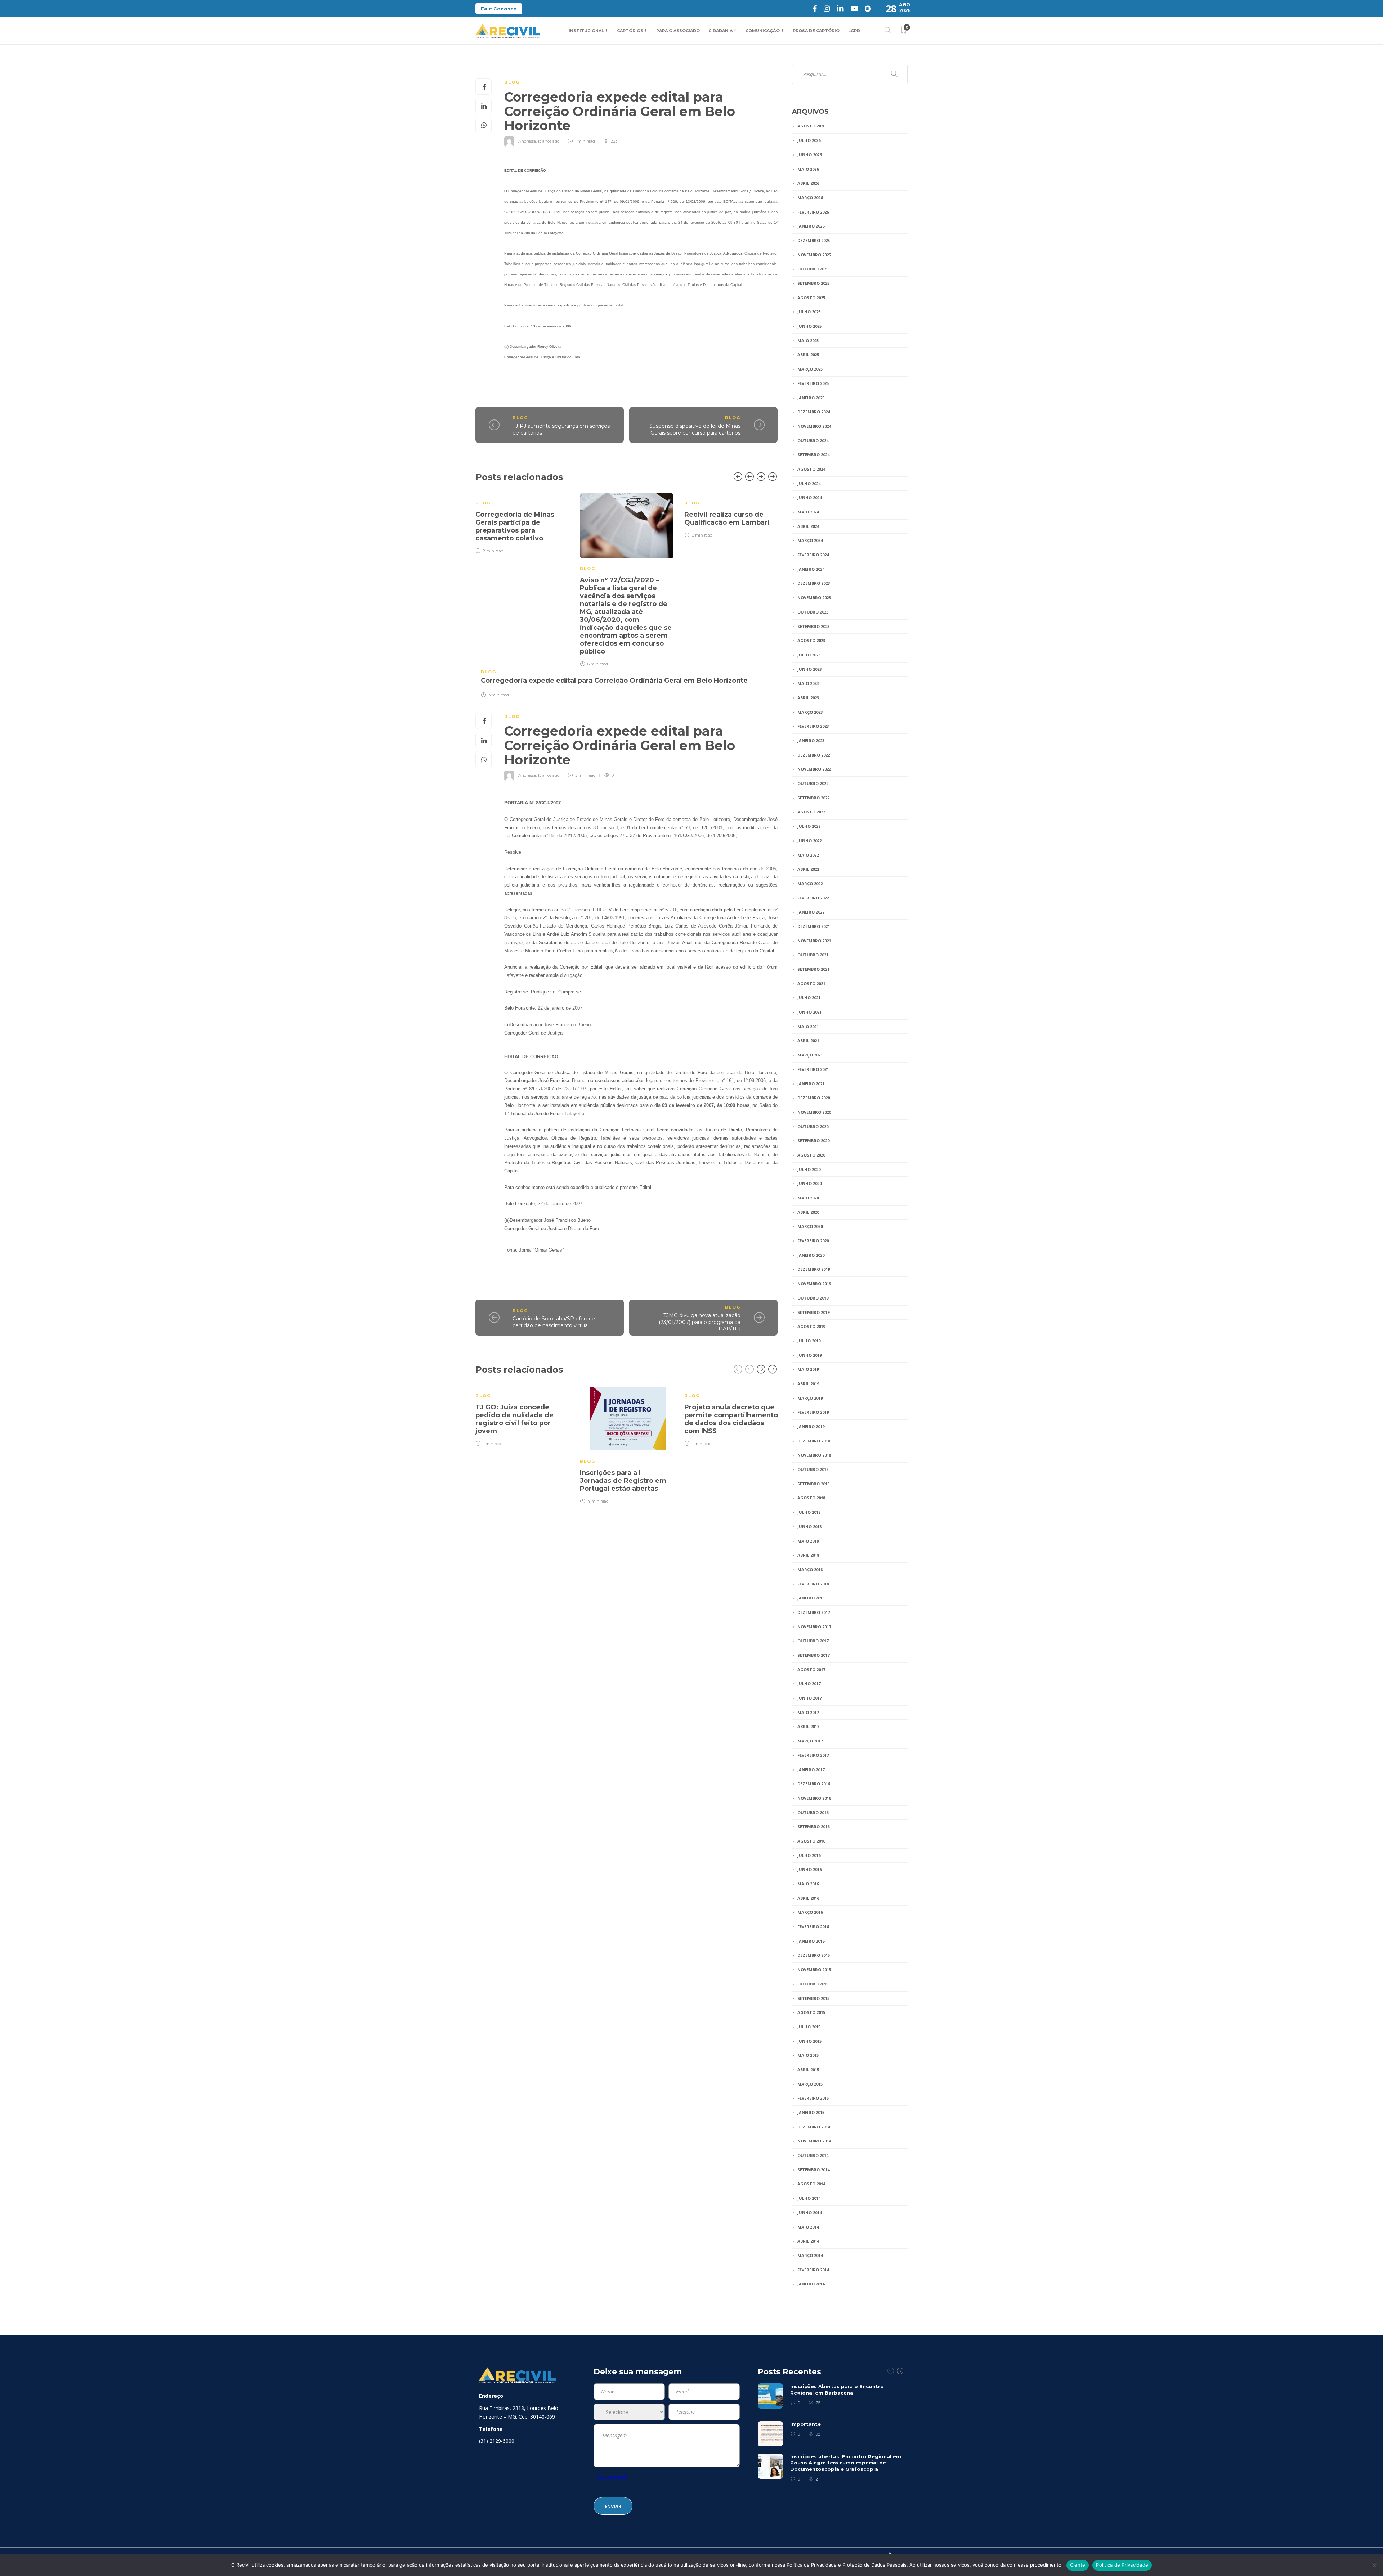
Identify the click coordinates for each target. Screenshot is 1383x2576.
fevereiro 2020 (813, 1241)
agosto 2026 (811, 126)
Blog (512, 82)
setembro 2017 (813, 1655)
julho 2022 (809, 826)
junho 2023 (809, 669)
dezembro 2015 (814, 1955)
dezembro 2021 (814, 926)
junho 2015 (809, 2041)
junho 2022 (809, 841)
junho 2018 (809, 1527)
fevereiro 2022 (813, 898)
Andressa (527, 141)
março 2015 (810, 2084)
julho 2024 (809, 483)
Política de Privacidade (1122, 2565)
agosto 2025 (811, 298)
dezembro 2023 (814, 583)
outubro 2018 (813, 1469)
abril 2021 (808, 1040)
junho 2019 (809, 1355)
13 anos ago (549, 141)
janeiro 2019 (811, 1426)
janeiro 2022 (811, 912)
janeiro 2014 (811, 2284)
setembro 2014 (813, 2170)
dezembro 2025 (814, 240)
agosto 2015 (811, 2012)
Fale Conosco (499, 9)
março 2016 (810, 1912)
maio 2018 (808, 1541)
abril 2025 (808, 354)
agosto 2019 (811, 1326)
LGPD (854, 31)
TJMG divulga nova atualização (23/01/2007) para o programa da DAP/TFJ (700, 1322)
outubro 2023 (813, 612)
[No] (1374, 2565)
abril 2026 (808, 183)
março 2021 (810, 1055)
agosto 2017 (811, 1670)
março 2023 (810, 712)
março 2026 (810, 198)
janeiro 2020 (811, 1255)
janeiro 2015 (811, 2112)
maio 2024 (808, 512)
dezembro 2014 (814, 2127)
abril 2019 (808, 1384)
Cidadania (720, 31)
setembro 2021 (813, 969)
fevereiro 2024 (813, 555)
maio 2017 (808, 1712)
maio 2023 (808, 683)
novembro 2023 (814, 598)
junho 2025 (809, 326)
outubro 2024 (813, 441)
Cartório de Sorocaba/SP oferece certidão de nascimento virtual (554, 1322)
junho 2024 (809, 497)
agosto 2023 (811, 640)
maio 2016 (808, 1884)
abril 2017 (808, 1726)
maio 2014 (808, 2227)
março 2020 (810, 1226)
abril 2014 (808, 2241)
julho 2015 (809, 2027)
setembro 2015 (813, 1998)
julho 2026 (809, 140)
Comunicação (763, 31)
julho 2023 (809, 655)
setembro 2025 (813, 283)
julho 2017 (809, 1684)
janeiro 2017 (811, 1770)
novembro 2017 (814, 1627)
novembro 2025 (814, 255)
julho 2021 (809, 998)
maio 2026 (808, 169)
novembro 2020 (814, 1112)
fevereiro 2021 (813, 1069)
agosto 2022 (811, 812)
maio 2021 (808, 1026)
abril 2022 (808, 869)
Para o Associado (678, 31)
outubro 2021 (813, 955)
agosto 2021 (811, 984)
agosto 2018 (811, 1498)
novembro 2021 (814, 941)
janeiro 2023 (811, 741)
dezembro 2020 (814, 1098)
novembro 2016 (814, 1798)
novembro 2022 (814, 769)
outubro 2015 (813, 1984)
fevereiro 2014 (813, 2270)
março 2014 (810, 2255)
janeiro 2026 (811, 226)
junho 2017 (809, 1698)
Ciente (1078, 2565)
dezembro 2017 (814, 1612)
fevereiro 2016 (813, 1927)
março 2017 (810, 1741)
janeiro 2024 (811, 569)
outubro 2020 (813, 1127)
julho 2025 (809, 312)
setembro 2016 (813, 1826)
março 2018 (810, 1569)
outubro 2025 (813, 269)
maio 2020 (808, 1198)
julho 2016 (809, 1855)
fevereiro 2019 (813, 1412)
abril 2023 (808, 698)
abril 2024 (808, 526)
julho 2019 (809, 1341)
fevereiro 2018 (813, 1584)
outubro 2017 (813, 1641)
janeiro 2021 (811, 1084)
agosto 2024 (811, 469)
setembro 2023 (813, 626)
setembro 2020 (813, 1141)
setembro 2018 (813, 1484)
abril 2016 (808, 1898)
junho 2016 (809, 1869)
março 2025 (810, 369)
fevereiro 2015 (813, 2098)
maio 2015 (808, 2055)
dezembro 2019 (814, 1269)
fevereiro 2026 (813, 212)
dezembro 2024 (814, 412)
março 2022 (810, 883)
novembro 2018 (814, 1455)
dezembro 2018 (814, 1441)
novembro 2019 (814, 1283)
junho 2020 (809, 1183)
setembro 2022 (813, 798)
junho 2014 (809, 2213)
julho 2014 (809, 2198)
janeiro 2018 (811, 1598)
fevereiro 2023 (813, 726)
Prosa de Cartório (816, 31)
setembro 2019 (813, 1312)
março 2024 (810, 540)
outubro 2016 (813, 1812)
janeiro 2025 (811, 398)
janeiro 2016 (811, 1941)
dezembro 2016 (814, 1784)
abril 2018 (808, 1555)
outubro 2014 (813, 2155)
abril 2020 (808, 1212)
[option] (522, 522)
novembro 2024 (814, 426)
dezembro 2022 (814, 755)
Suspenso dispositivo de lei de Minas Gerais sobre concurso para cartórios (695, 429)
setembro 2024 (813, 455)
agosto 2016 (811, 1841)
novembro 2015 (814, 1969)
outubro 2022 (813, 783)
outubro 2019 (813, 1298)
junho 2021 (809, 1012)
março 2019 (810, 1398)
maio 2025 (808, 340)
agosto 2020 (811, 1155)
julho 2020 (809, 1169)
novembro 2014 (814, 2141)
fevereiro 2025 (813, 383)
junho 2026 (809, 155)
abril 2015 (808, 2070)
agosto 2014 (811, 2184)
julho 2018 (809, 1512)
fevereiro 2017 (813, 1755)
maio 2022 (808, 855)
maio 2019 (808, 1369)
